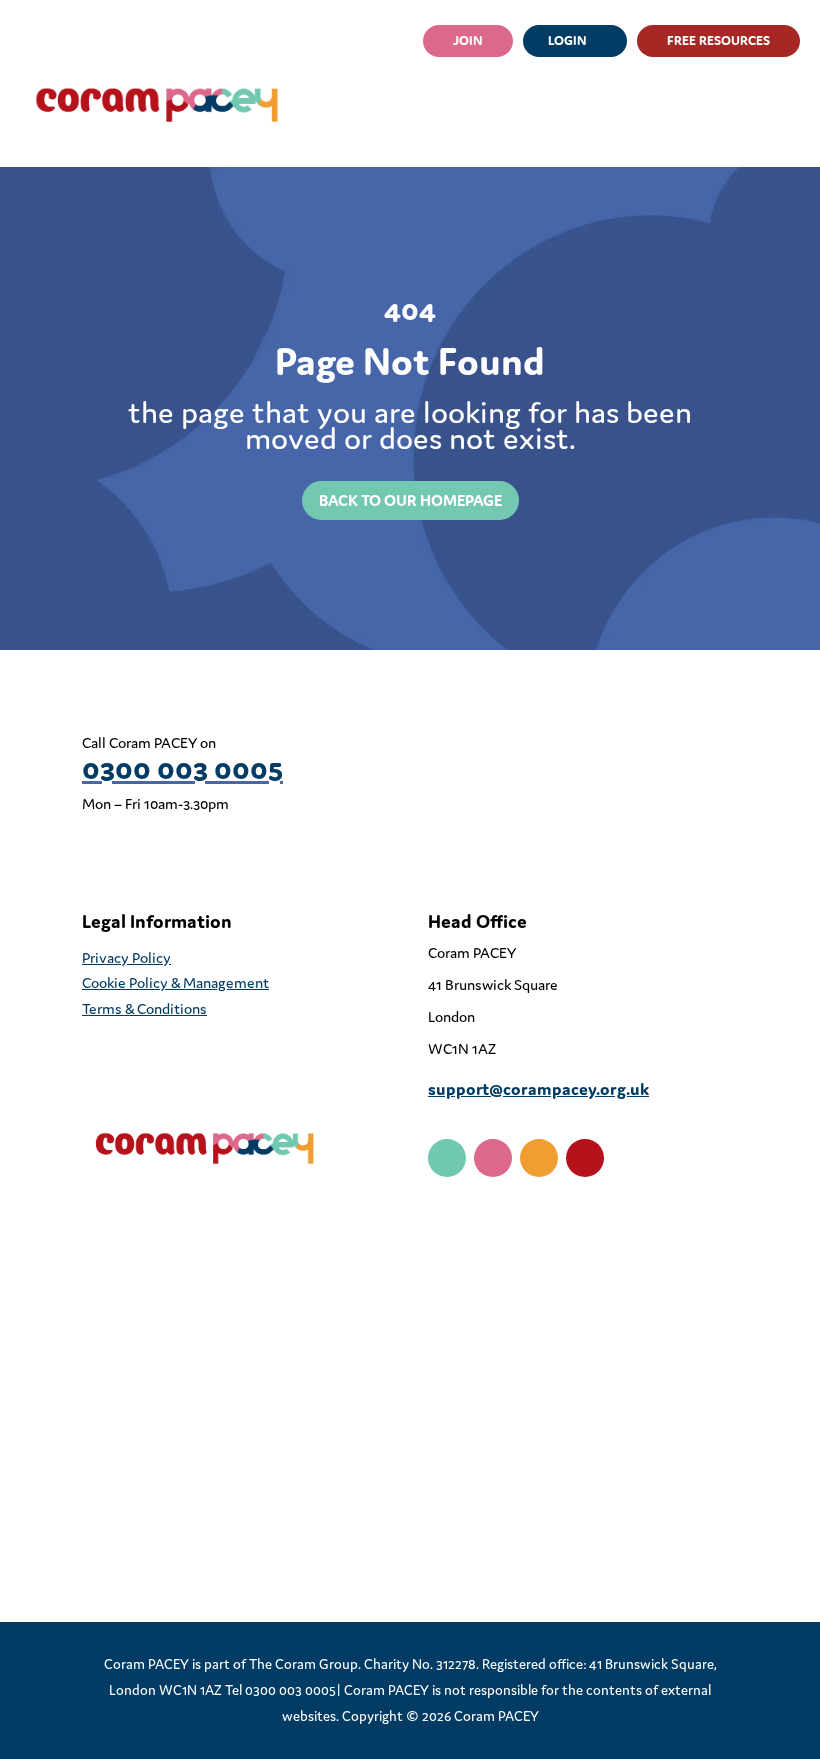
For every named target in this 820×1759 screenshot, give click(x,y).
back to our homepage (410, 500)
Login (567, 40)
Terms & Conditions (144, 1008)
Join (468, 40)
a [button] (763, 104)
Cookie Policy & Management (175, 982)
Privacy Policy (126, 957)
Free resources (718, 40)
